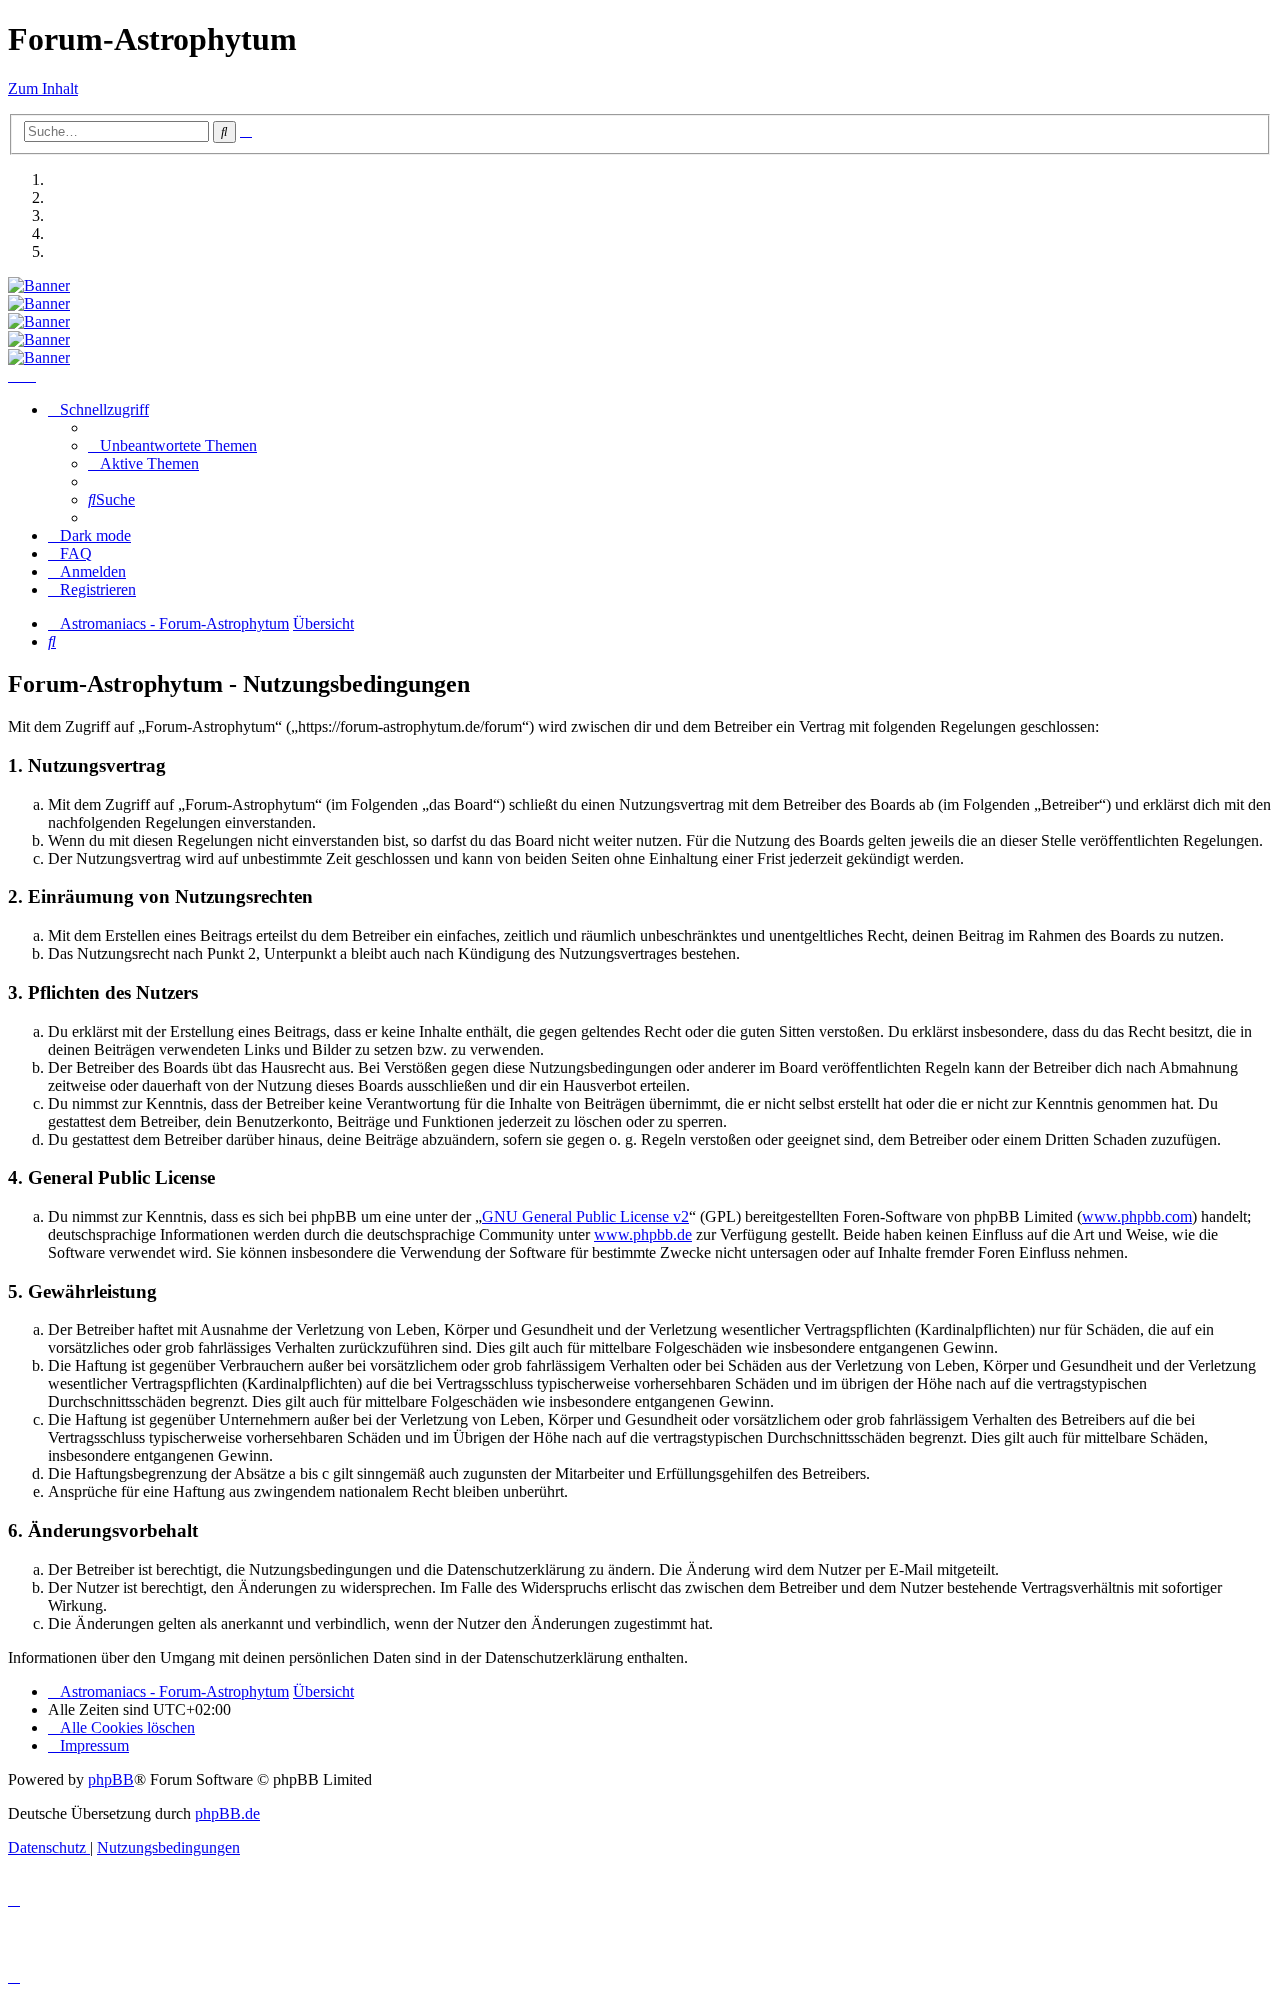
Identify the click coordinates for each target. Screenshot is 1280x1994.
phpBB (111, 1779)
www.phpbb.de (643, 1234)
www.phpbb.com (1137, 1216)
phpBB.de (227, 1813)
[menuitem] (172, 445)
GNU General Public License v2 (585, 1216)
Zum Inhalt (43, 88)
